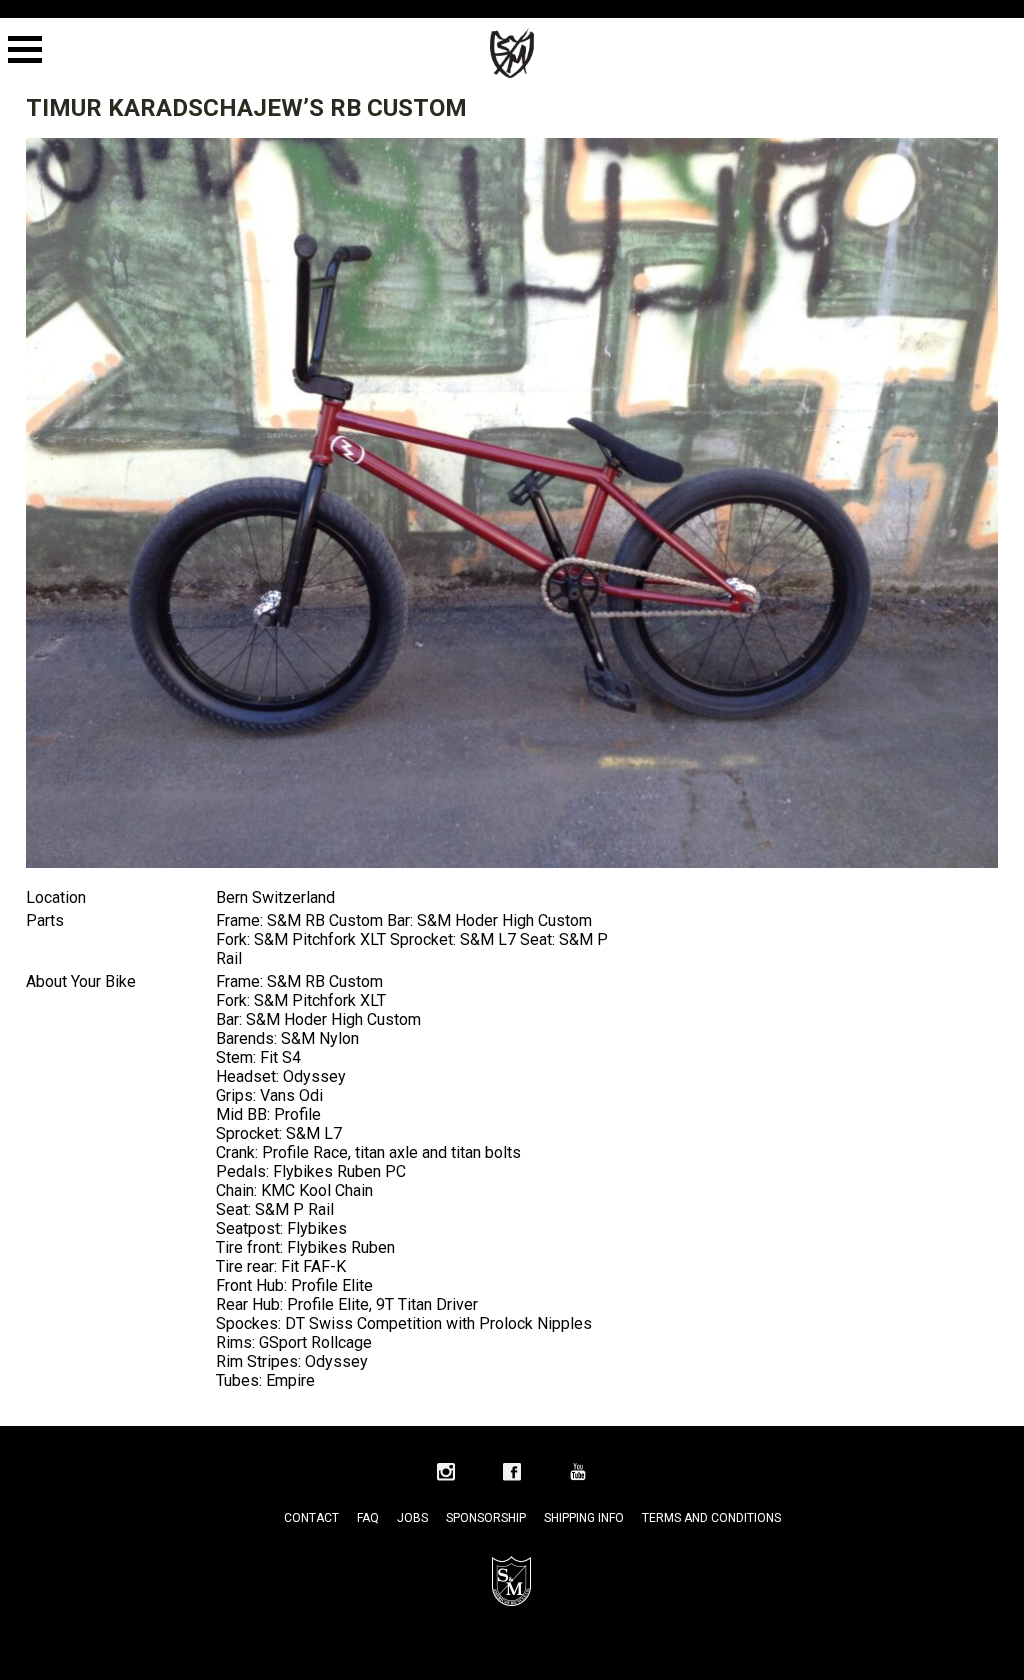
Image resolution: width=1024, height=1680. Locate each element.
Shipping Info (584, 1518)
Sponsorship (486, 1518)
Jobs (412, 1518)
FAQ (368, 1518)
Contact (311, 1518)
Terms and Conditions (711, 1518)
